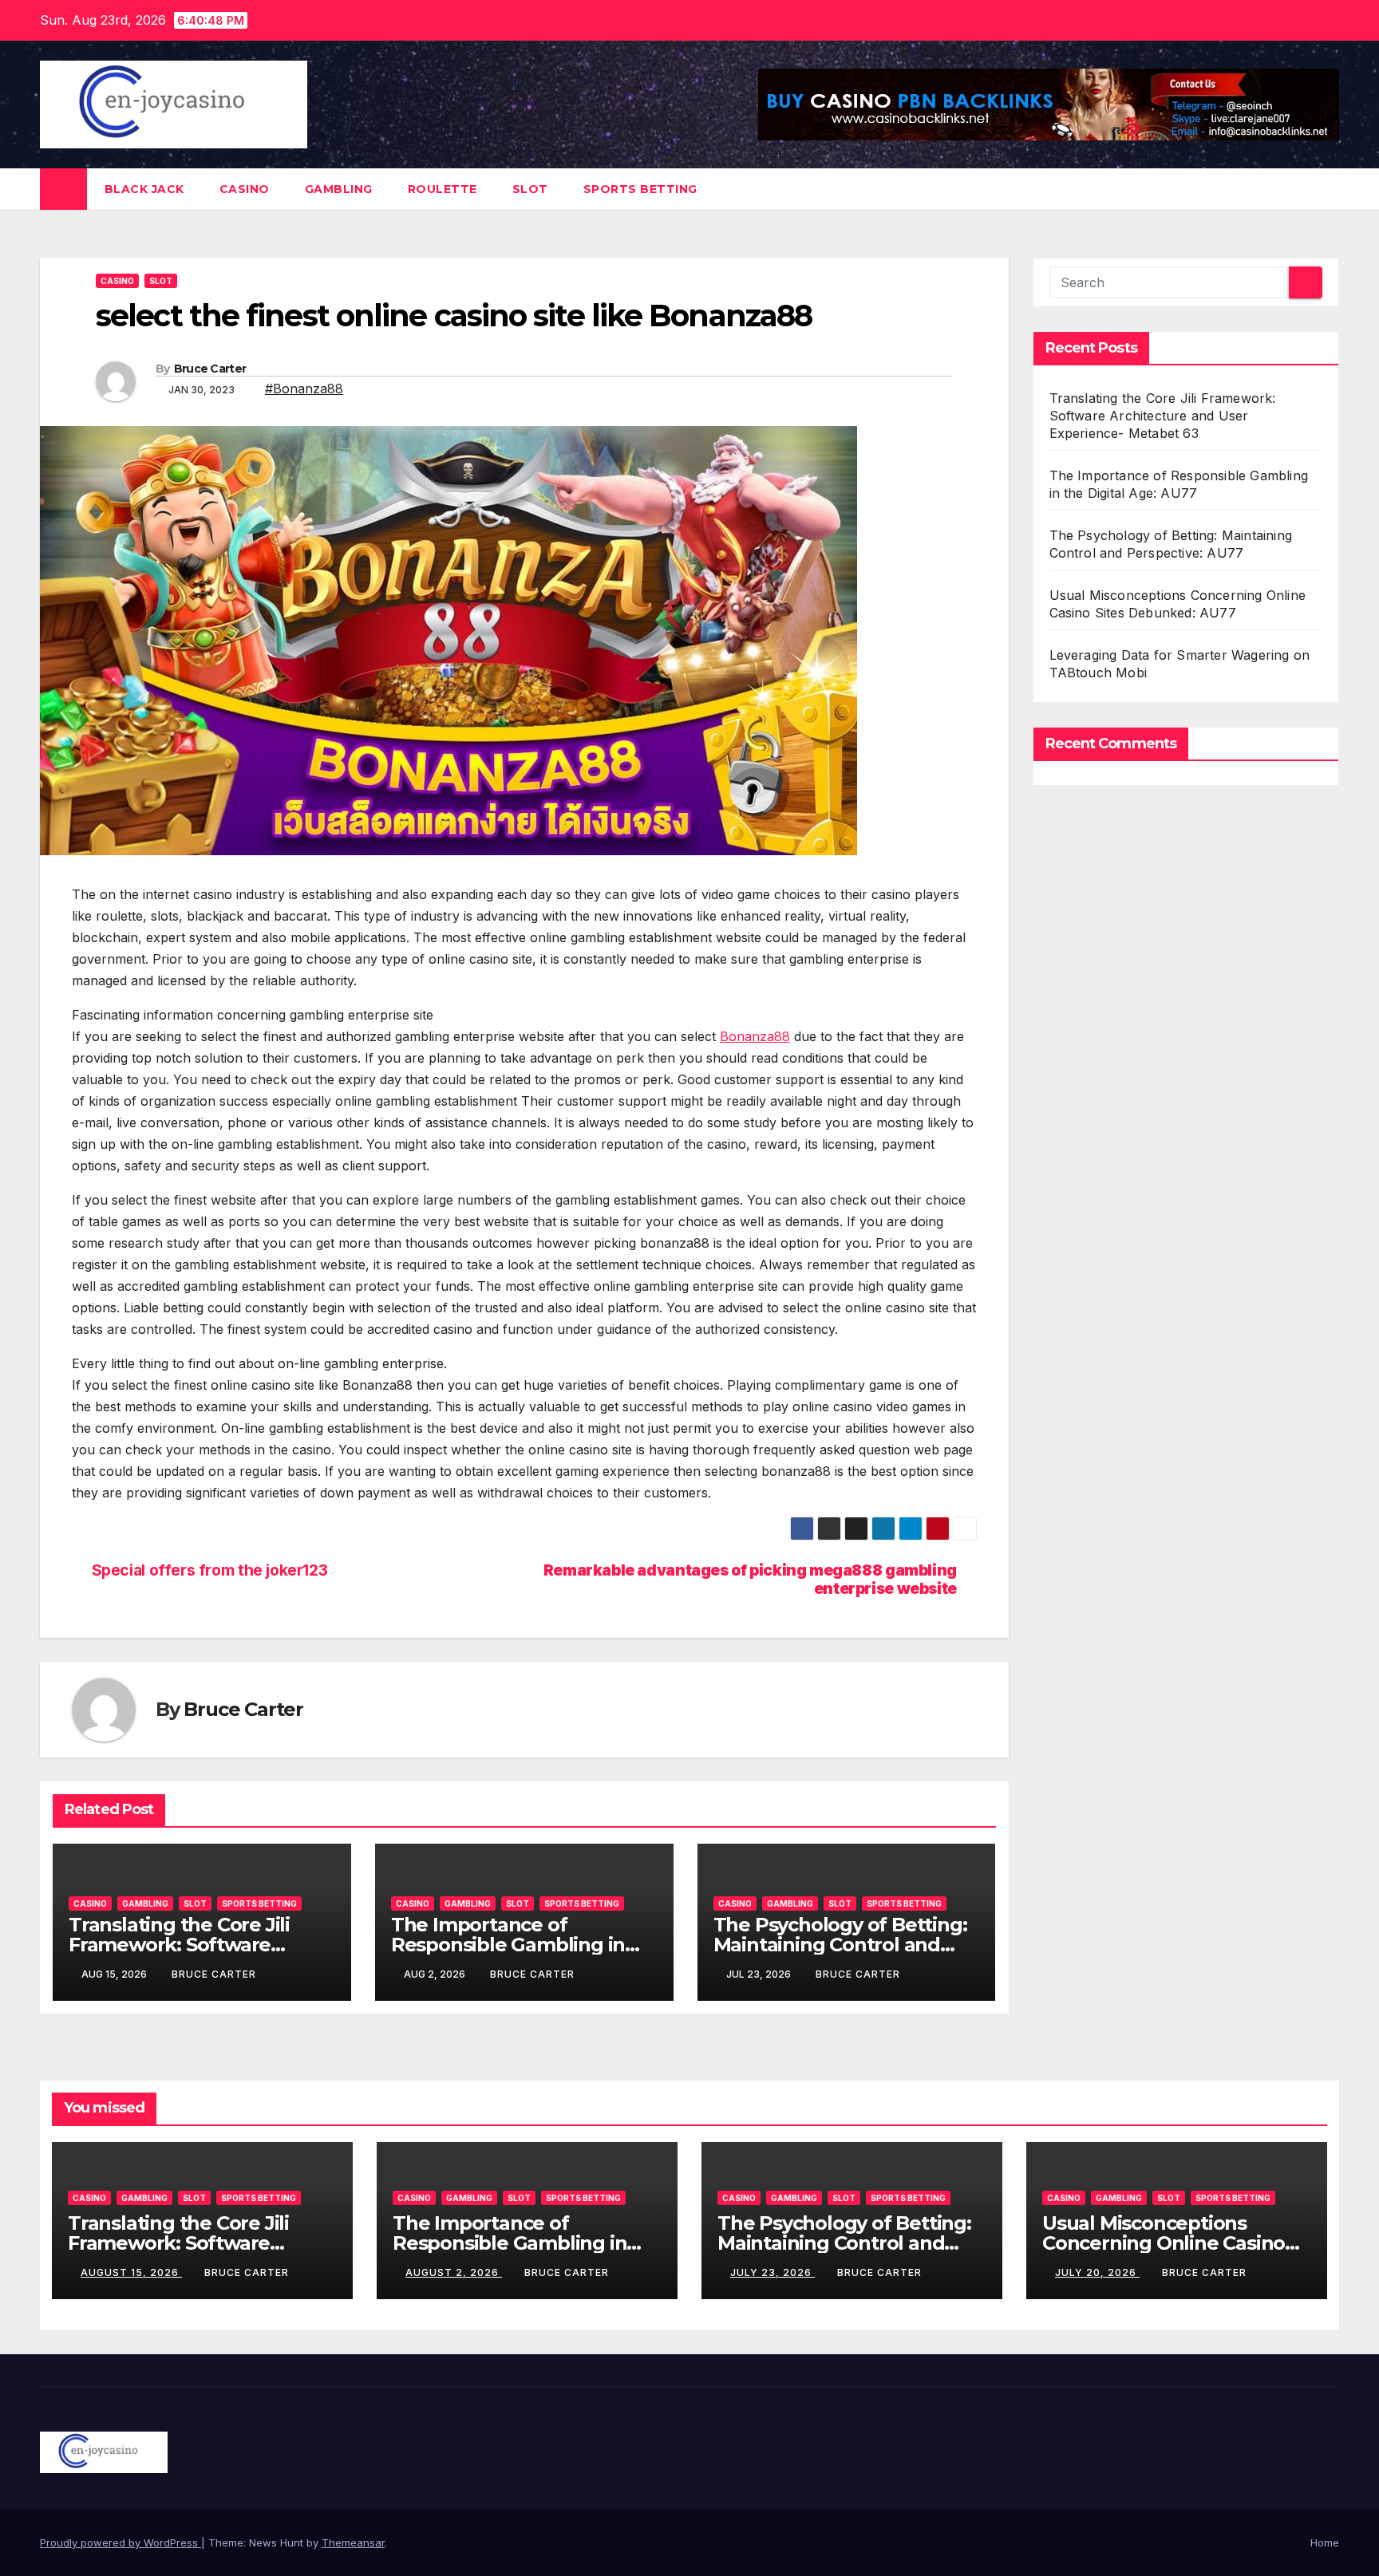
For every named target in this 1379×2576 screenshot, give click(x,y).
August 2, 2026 (454, 2272)
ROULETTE (443, 189)
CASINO (245, 189)
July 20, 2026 (1097, 2272)
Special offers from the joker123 (210, 1570)
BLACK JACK (144, 189)
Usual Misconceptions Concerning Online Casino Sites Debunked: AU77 (1164, 2243)
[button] (1328, 189)
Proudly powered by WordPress (121, 2542)
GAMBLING (339, 189)
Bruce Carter (210, 369)
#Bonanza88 (304, 389)
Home (1325, 2542)
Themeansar (353, 2542)
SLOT (530, 189)
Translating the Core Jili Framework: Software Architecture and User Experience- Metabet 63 (1163, 416)
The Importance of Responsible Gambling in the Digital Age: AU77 (508, 1945)
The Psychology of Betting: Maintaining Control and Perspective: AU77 (840, 1945)
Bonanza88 (755, 1036)
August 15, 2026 (131, 2272)
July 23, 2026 (772, 2272)
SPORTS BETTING (640, 189)
